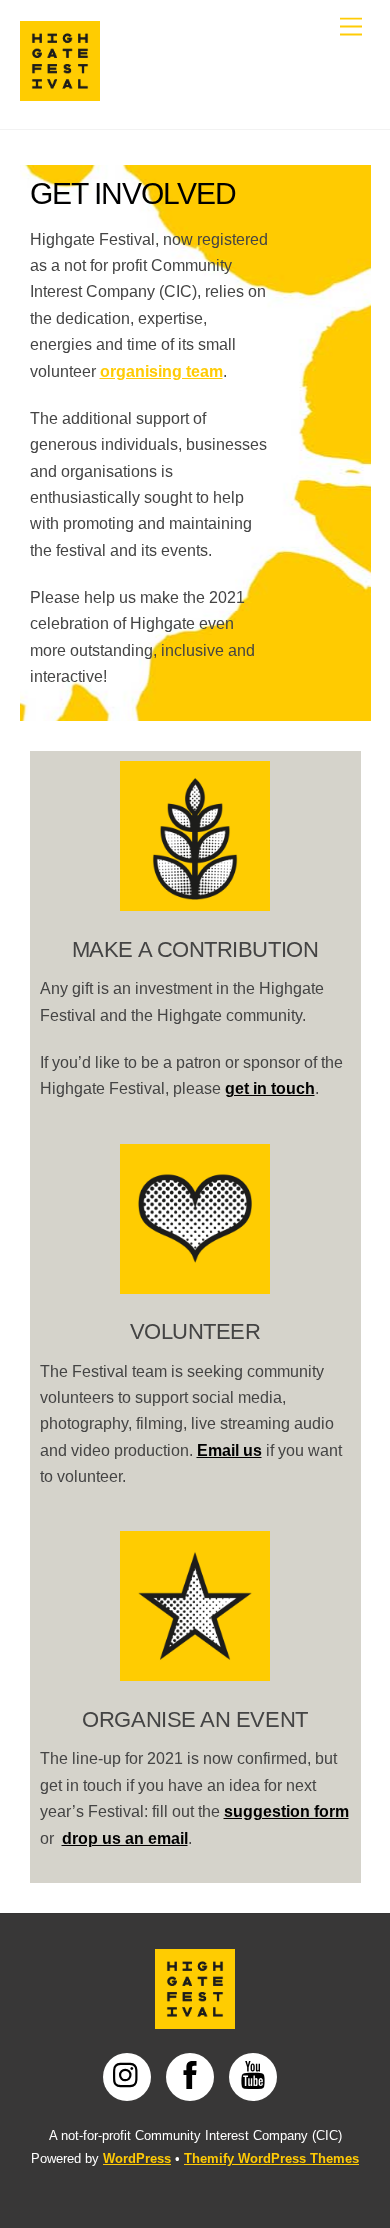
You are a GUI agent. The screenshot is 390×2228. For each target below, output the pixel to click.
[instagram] (130, 2075)
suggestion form (286, 1811)
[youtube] (256, 2075)
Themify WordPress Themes (271, 2158)
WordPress (137, 2158)
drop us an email (125, 1838)
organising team (161, 371)
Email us (229, 1450)
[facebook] (193, 2075)
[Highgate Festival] (60, 92)
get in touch (270, 1088)
